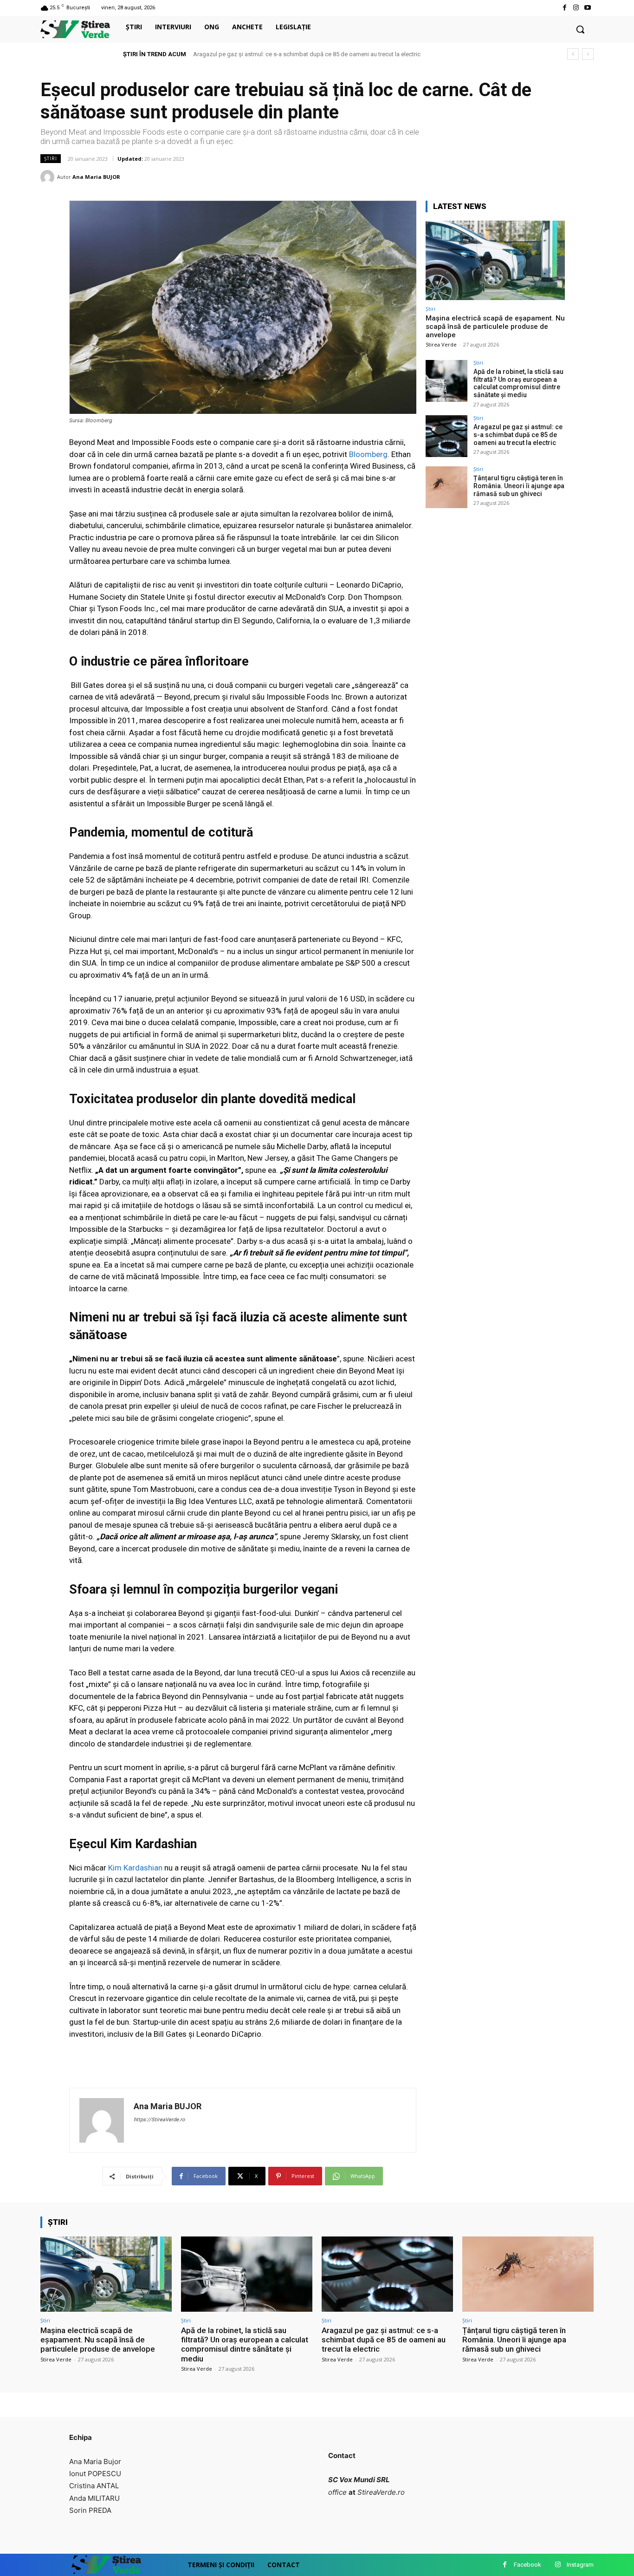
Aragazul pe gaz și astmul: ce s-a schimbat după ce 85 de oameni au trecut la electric (518, 435)
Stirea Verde (441, 344)
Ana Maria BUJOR (96, 177)
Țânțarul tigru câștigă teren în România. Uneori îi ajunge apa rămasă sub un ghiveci (303, 54)
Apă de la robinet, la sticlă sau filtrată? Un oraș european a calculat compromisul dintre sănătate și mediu (518, 383)
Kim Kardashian (135, 1868)
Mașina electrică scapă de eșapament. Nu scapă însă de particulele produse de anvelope (495, 327)
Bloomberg (368, 454)
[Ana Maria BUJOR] (49, 177)
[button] (580, 29)
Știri (51, 158)
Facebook (527, 2565)
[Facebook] (564, 8)
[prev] (573, 54)
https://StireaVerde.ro (159, 2120)
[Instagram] (576, 8)
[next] (588, 54)
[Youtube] (588, 8)
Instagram (580, 2565)
